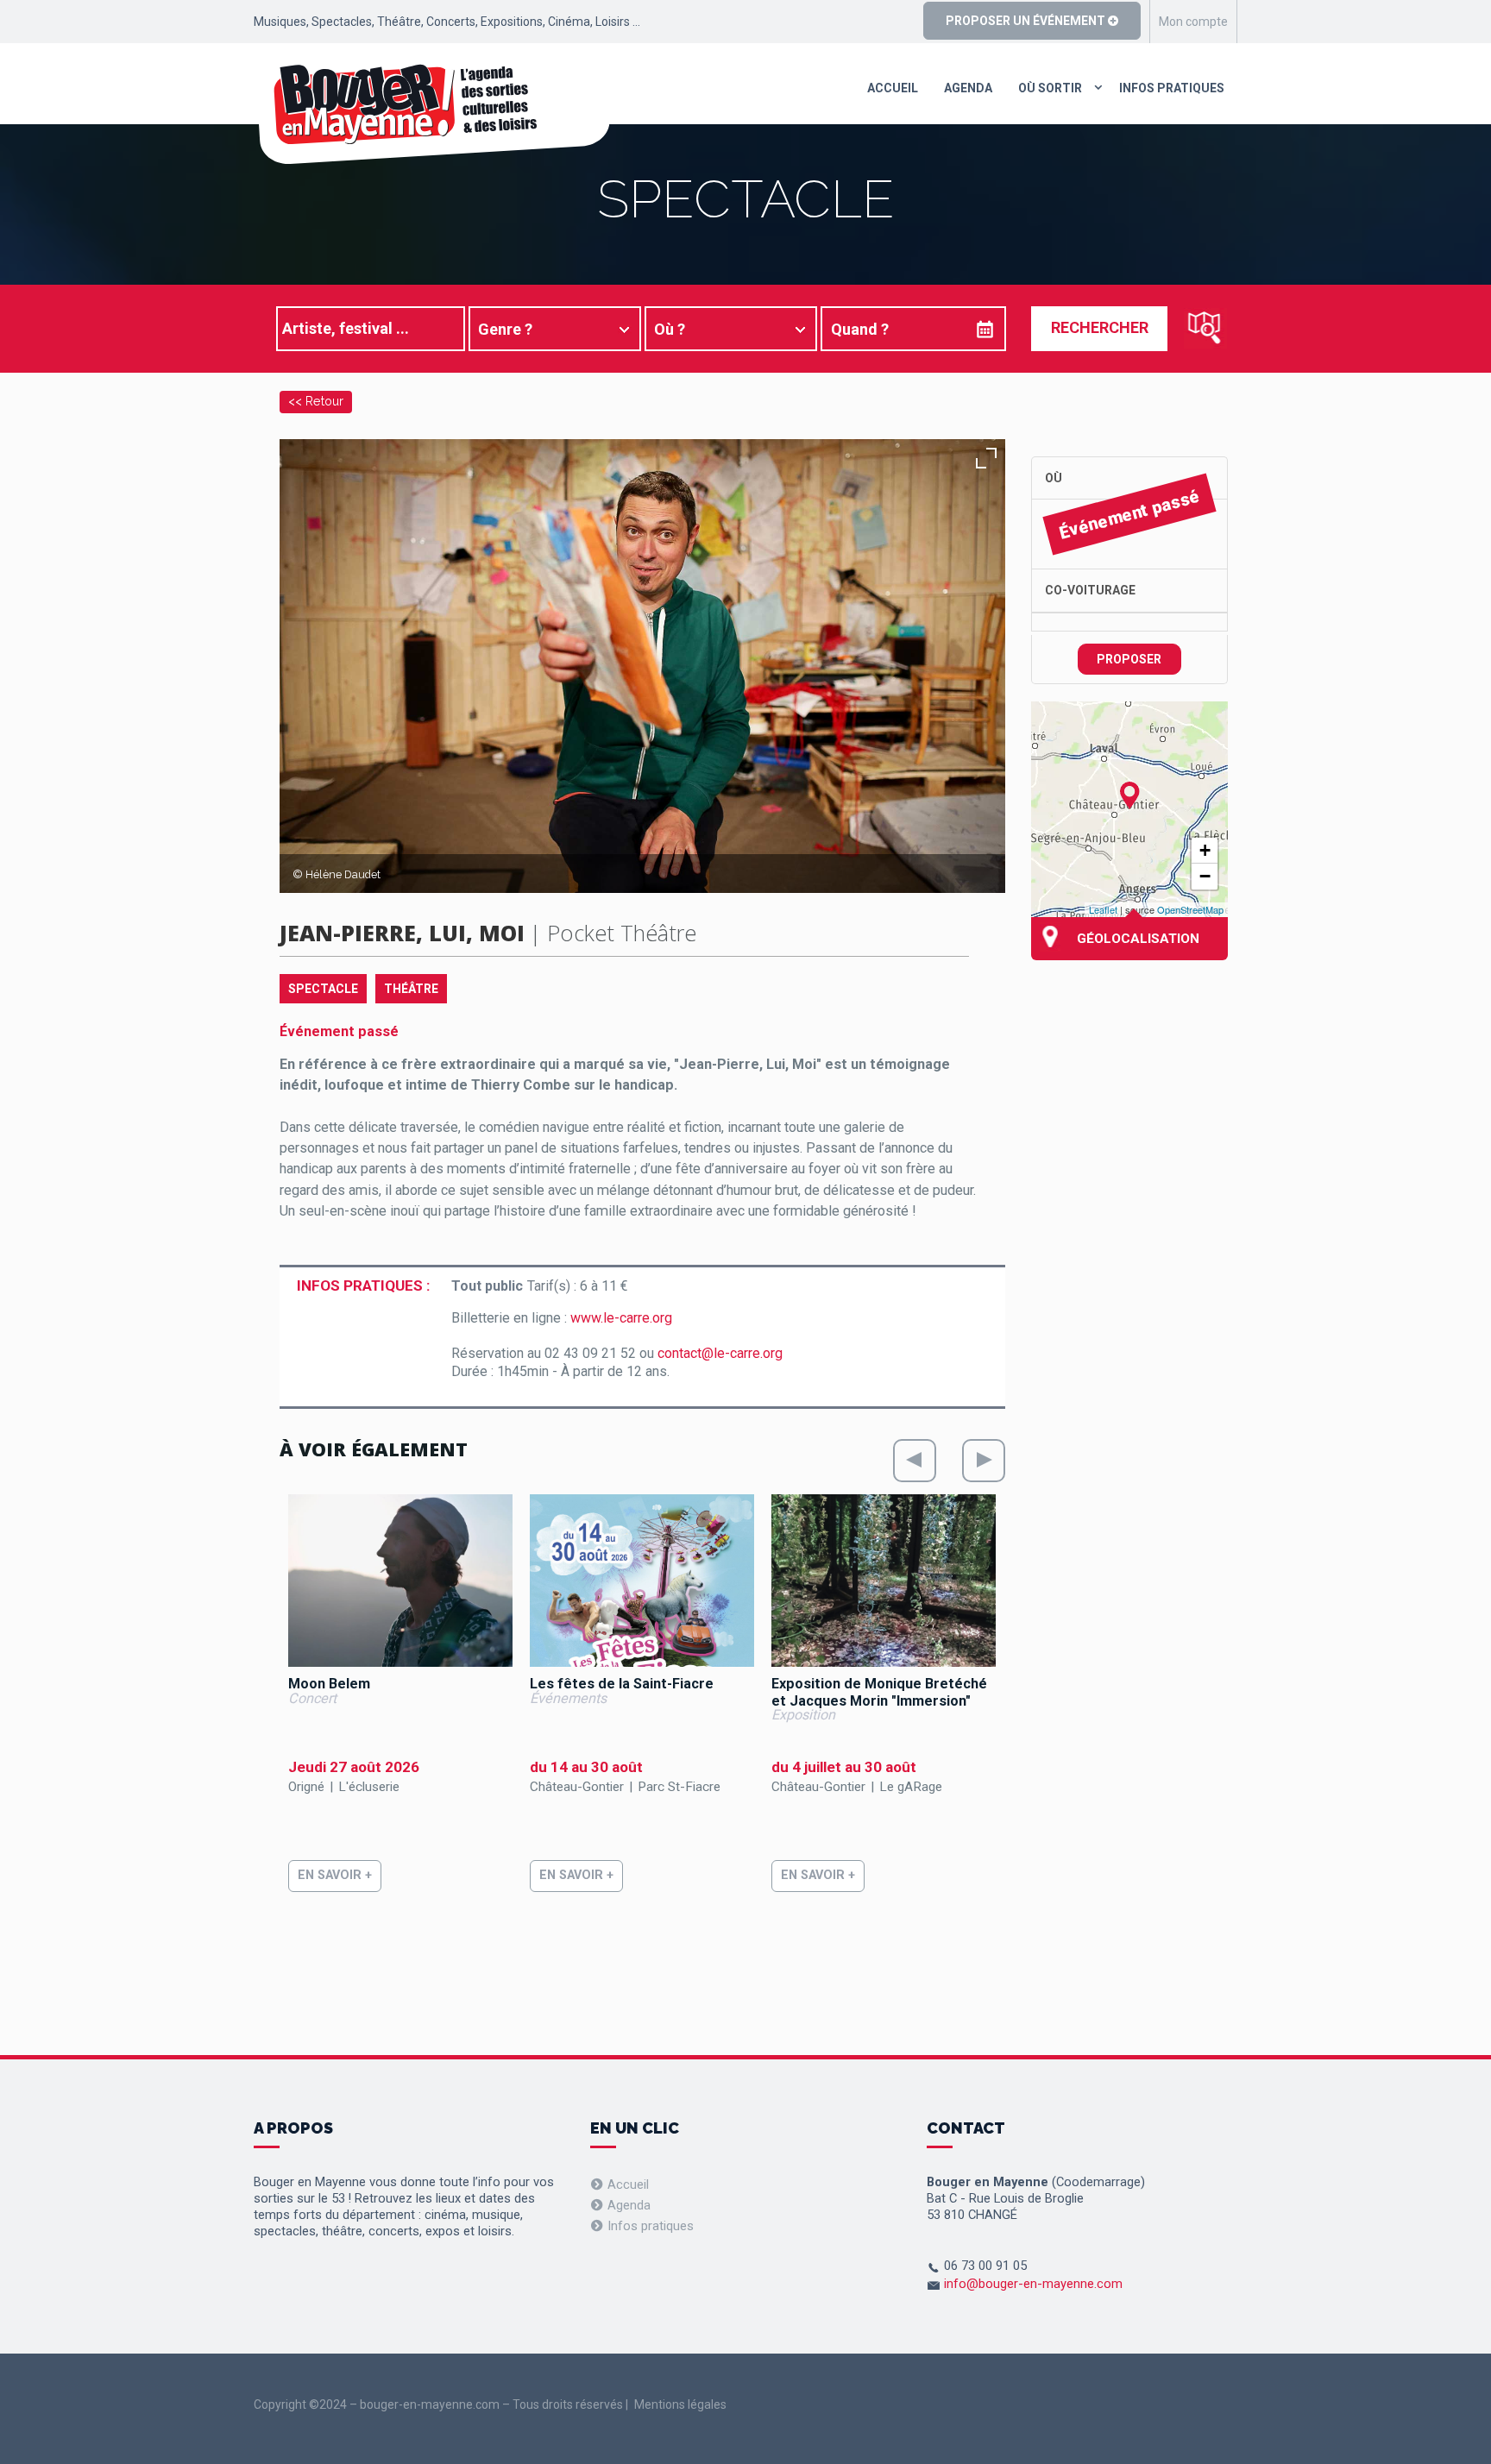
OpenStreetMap (1190, 909)
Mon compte (1193, 22)
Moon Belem (329, 1684)
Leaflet (1103, 909)
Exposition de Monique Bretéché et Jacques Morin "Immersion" (879, 1692)
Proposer (1129, 659)
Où (1054, 478)
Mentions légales (680, 2404)
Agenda (968, 88)
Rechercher (1100, 327)
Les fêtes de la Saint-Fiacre (622, 1684)
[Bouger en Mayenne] (433, 114)
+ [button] (1205, 850)
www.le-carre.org (621, 1318)
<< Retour (316, 401)
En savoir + (335, 1875)
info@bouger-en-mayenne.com (1033, 2284)
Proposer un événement (1027, 21)
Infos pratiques (1172, 88)
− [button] (1205, 876)
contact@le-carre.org (720, 1353)
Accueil (893, 88)
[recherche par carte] (1205, 328)
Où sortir (1050, 88)
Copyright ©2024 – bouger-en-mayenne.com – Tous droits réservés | (441, 2404)
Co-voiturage (1090, 590)
